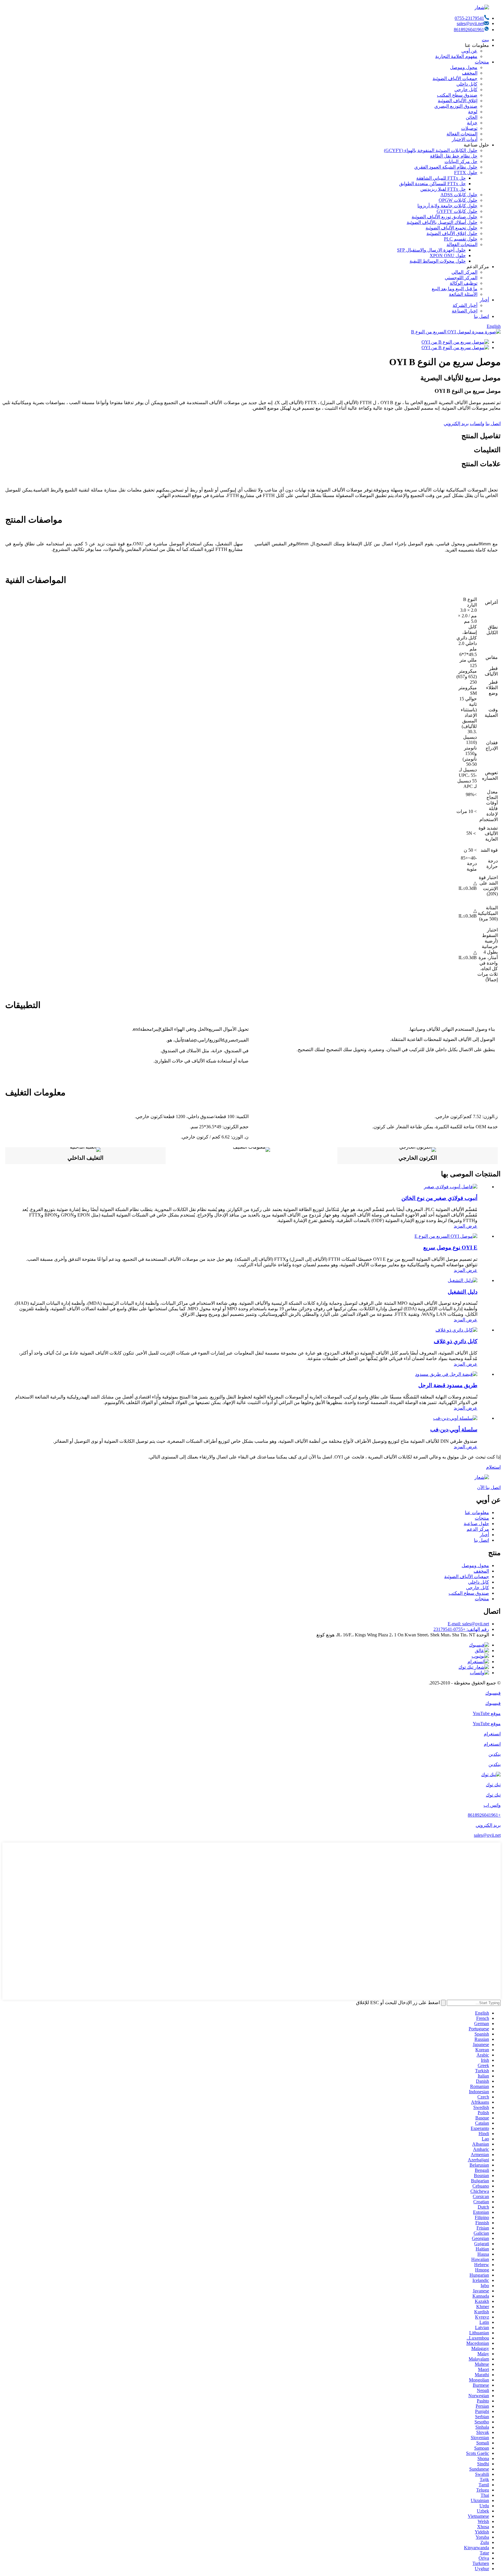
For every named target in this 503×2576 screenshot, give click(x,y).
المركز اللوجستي (461, 278)
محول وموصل (464, 67)
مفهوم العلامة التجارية (456, 56)
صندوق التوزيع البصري (456, 106)
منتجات (482, 62)
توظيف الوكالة (464, 283)
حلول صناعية (476, 1524)
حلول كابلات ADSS (459, 195)
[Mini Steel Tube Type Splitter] (451, 1187)
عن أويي (469, 51)
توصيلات (469, 128)
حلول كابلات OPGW (458, 200)
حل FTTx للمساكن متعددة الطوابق (432, 184)
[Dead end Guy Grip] (446, 1374)
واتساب (477, 424)
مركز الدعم (478, 1529)
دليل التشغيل (463, 1292)
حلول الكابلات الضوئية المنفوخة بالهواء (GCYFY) (431, 150)
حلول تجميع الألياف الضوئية (451, 228)
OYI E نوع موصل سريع (450, 1248)
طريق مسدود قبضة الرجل (448, 1385)
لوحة (473, 112)
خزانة (472, 123)
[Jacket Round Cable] (456, 1330)
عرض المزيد (466, 1226)
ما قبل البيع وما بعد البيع (455, 289)
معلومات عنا (477, 1512)
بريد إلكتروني (456, 424)
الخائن (472, 117)
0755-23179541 (469, 18)
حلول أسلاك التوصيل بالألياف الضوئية (442, 222)
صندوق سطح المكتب (457, 95)
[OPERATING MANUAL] (463, 1280)
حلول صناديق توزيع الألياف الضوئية (444, 217)
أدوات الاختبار (465, 139)
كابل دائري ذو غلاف (456, 1341)
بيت (485, 40)
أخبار (484, 300)
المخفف (470, 73)
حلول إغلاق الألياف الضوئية (452, 233)
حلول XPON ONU (448, 256)
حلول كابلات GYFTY (457, 211)
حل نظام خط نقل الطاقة (454, 156)
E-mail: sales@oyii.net (468, 1624)
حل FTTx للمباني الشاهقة (441, 178)
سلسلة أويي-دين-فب (454, 1430)
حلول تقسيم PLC (461, 239)
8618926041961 (469, 30)
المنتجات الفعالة (462, 134)
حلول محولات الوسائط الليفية (438, 261)
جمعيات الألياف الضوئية (455, 78)
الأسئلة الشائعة (463, 294)
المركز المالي (464, 272)
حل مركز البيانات (461, 161)
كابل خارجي (466, 90)
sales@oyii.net (470, 23)
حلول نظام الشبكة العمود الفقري (446, 167)
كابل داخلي (467, 84)
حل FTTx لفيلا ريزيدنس (443, 189)
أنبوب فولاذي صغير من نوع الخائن (439, 1198)
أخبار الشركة (465, 305)
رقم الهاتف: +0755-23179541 (461, 1629)
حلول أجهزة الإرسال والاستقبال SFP (431, 250)
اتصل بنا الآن (489, 1487)
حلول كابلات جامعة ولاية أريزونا (447, 206)
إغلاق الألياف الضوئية (458, 101)
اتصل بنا (481, 316)
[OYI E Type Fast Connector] (446, 1236)
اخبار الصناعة (465, 311)
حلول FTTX (466, 173)
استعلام (493, 1467)
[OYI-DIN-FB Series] (455, 1418)
